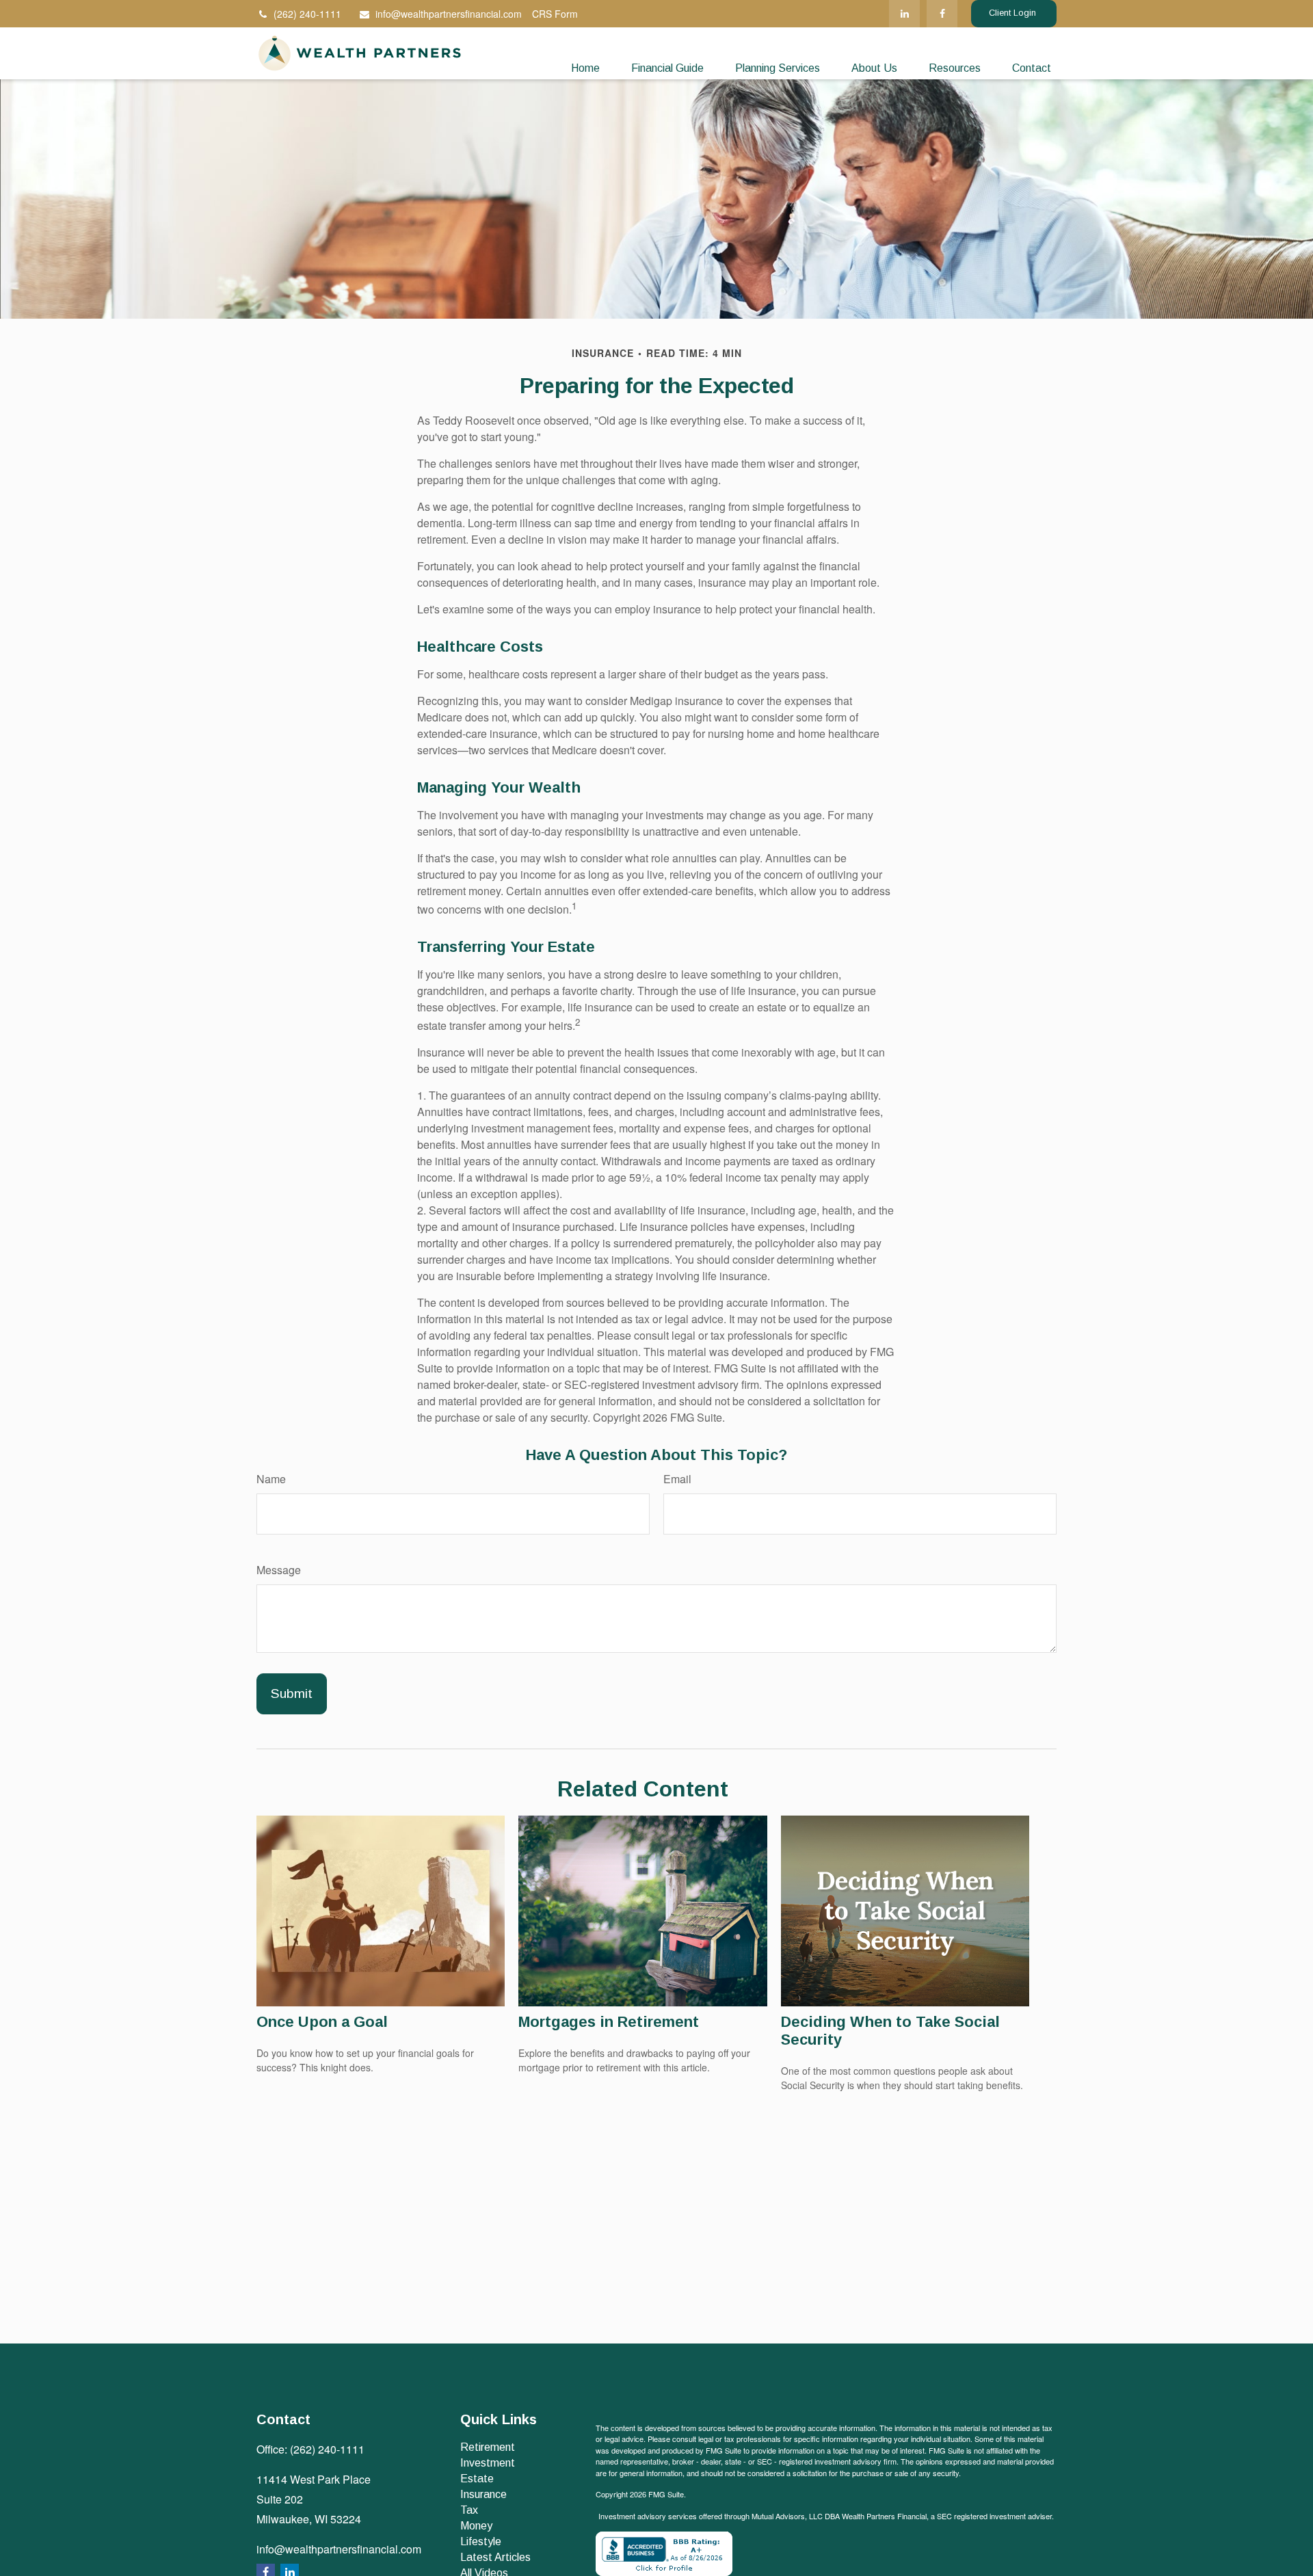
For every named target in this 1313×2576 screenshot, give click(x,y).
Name (271, 1479)
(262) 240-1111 (307, 14)
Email (677, 1479)
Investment (488, 2463)
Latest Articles (495, 2557)
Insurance (483, 2494)
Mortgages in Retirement (609, 2022)
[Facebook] (942, 14)
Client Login (1014, 13)
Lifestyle (481, 2541)
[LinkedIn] (904, 14)
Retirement (488, 2447)
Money (476, 2526)
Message (279, 1570)
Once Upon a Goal (322, 2022)
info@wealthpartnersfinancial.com (449, 14)
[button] (585, 69)
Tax (469, 2510)
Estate (477, 2479)
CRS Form (555, 14)
